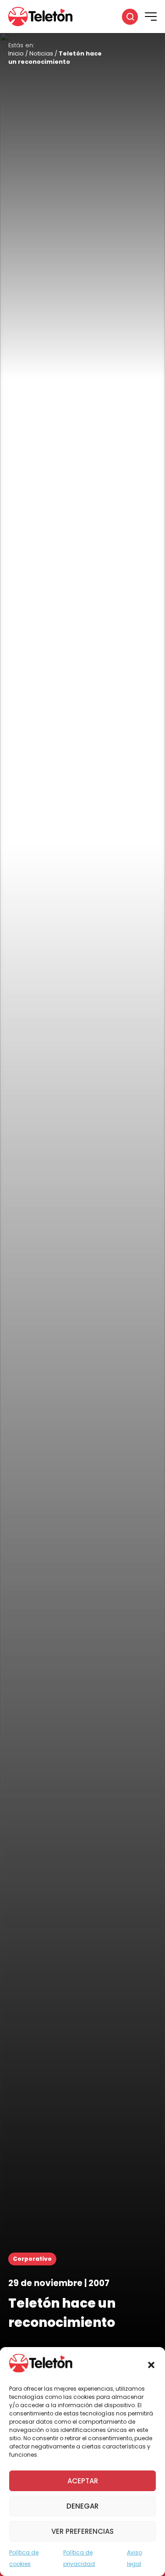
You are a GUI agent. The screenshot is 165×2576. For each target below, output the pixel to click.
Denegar (82, 2506)
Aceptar (83, 2481)
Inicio (16, 53)
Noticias (41, 53)
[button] (151, 2365)
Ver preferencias (82, 2531)
